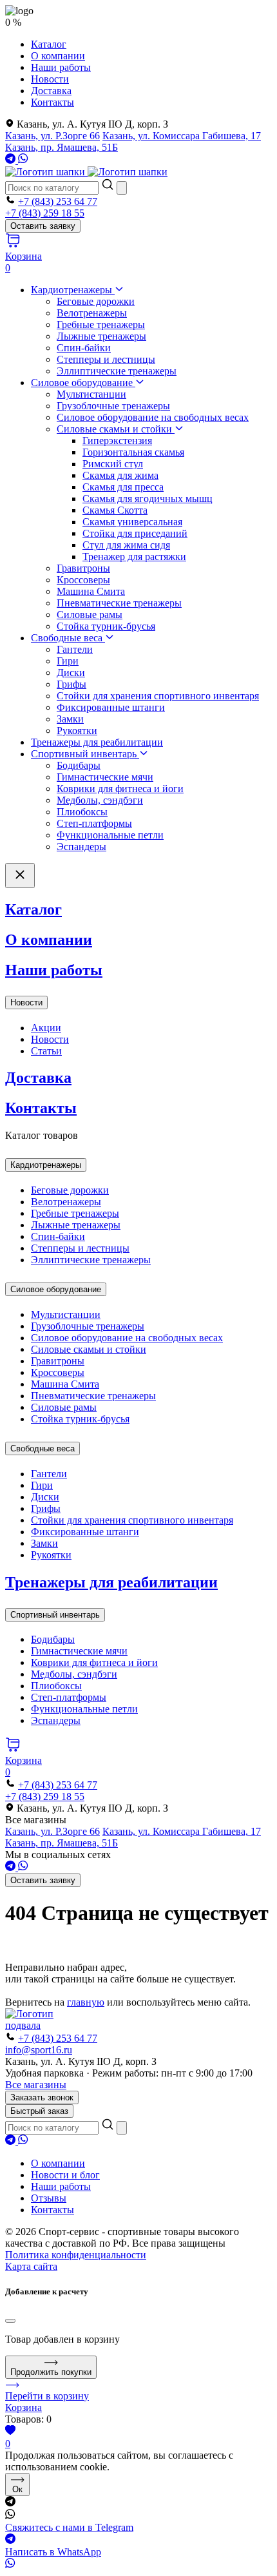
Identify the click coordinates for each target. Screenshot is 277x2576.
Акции (46, 1028)
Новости (50, 79)
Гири (68, 661)
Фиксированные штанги (111, 707)
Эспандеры (81, 847)
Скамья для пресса (123, 487)
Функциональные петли (110, 835)
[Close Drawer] (20, 876)
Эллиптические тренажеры (117, 371)
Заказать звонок (42, 2097)
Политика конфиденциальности (76, 2255)
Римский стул (113, 464)
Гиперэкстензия (117, 441)
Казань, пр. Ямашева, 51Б (62, 147)
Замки (70, 719)
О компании (58, 56)
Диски (71, 673)
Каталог (49, 44)
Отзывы (49, 2198)
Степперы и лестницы (106, 359)
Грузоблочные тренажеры (113, 406)
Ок (17, 2489)
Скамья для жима (120, 475)
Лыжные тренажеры (101, 336)
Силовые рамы (90, 615)
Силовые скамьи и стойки (116, 429)
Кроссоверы (83, 580)
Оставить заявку (43, 226)
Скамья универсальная (132, 522)
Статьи (46, 1051)
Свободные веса (68, 638)
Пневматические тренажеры (119, 603)
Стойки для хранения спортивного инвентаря (158, 696)
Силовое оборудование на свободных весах (153, 417)
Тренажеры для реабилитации (97, 742)
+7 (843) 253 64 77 (58, 201)
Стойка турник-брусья (106, 626)
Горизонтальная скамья (133, 452)
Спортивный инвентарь (85, 754)
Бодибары (79, 765)
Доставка (51, 91)
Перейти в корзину (47, 2396)
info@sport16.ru (39, 2050)
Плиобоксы (82, 812)
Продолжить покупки (51, 2372)
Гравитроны (83, 568)
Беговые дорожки (96, 301)
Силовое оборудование (83, 383)
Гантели (75, 649)
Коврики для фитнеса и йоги (120, 789)
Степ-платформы (94, 823)
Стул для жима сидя (126, 545)
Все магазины (36, 2085)
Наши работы (61, 67)
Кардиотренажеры (73, 290)
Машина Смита (91, 591)
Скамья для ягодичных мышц (148, 499)
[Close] (10, 2321)
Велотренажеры (92, 313)
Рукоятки (77, 731)
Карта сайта (31, 2266)
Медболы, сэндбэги (100, 800)
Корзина (24, 2407)
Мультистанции (91, 394)
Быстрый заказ (39, 2111)
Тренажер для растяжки (134, 557)
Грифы (72, 684)
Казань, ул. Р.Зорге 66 (53, 136)
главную (86, 2002)
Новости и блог (65, 2175)
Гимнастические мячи (105, 777)
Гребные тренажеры (101, 324)
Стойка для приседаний (135, 533)
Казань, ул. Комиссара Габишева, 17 (182, 136)
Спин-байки (84, 348)
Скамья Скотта (115, 510)
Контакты (53, 102)
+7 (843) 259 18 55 (45, 213)
